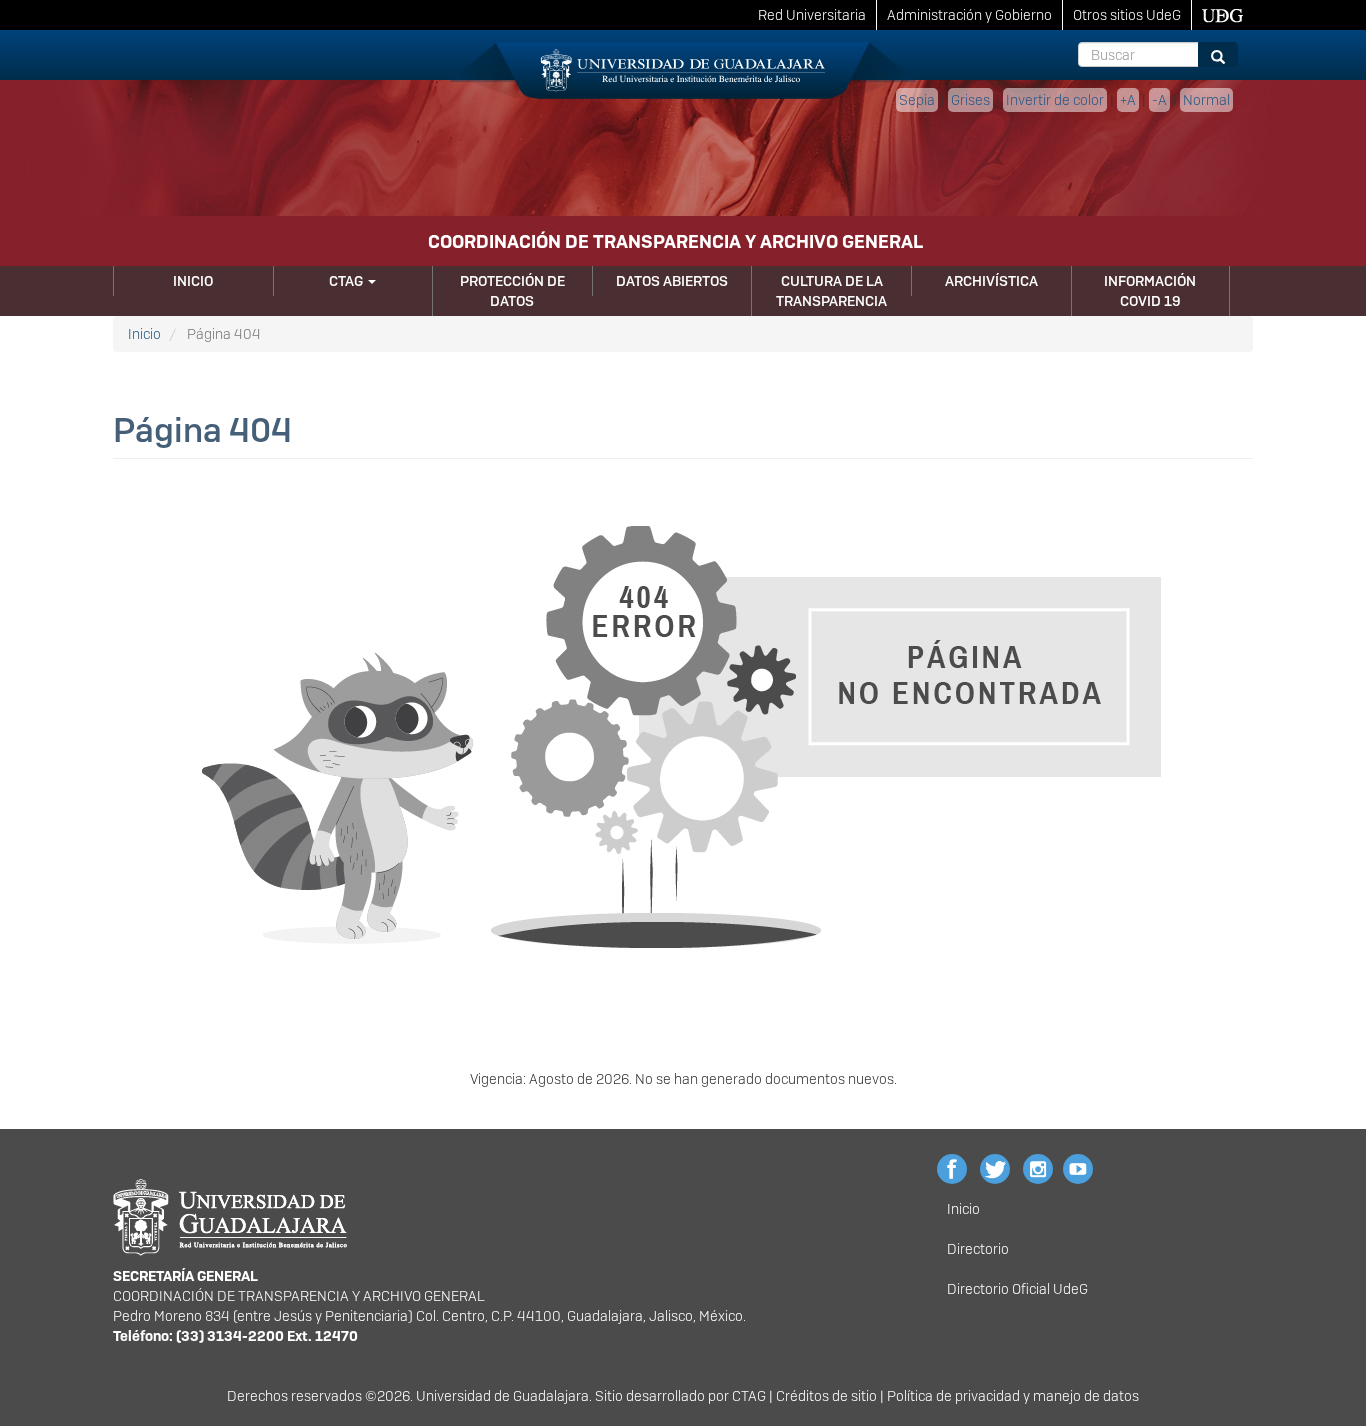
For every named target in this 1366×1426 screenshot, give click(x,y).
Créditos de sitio (826, 1396)
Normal (1206, 100)
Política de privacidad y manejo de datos (1013, 1396)
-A (1159, 100)
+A (1128, 100)
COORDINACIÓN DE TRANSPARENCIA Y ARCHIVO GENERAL (675, 241)
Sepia (917, 100)
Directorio (978, 1249)
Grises (970, 100)
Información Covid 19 (1150, 291)
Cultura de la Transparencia (831, 291)
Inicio (193, 281)
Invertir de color (1055, 100)
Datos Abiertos (672, 281)
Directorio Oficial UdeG (1017, 1289)
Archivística (991, 281)
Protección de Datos (512, 291)
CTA (744, 1396)
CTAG (347, 281)
